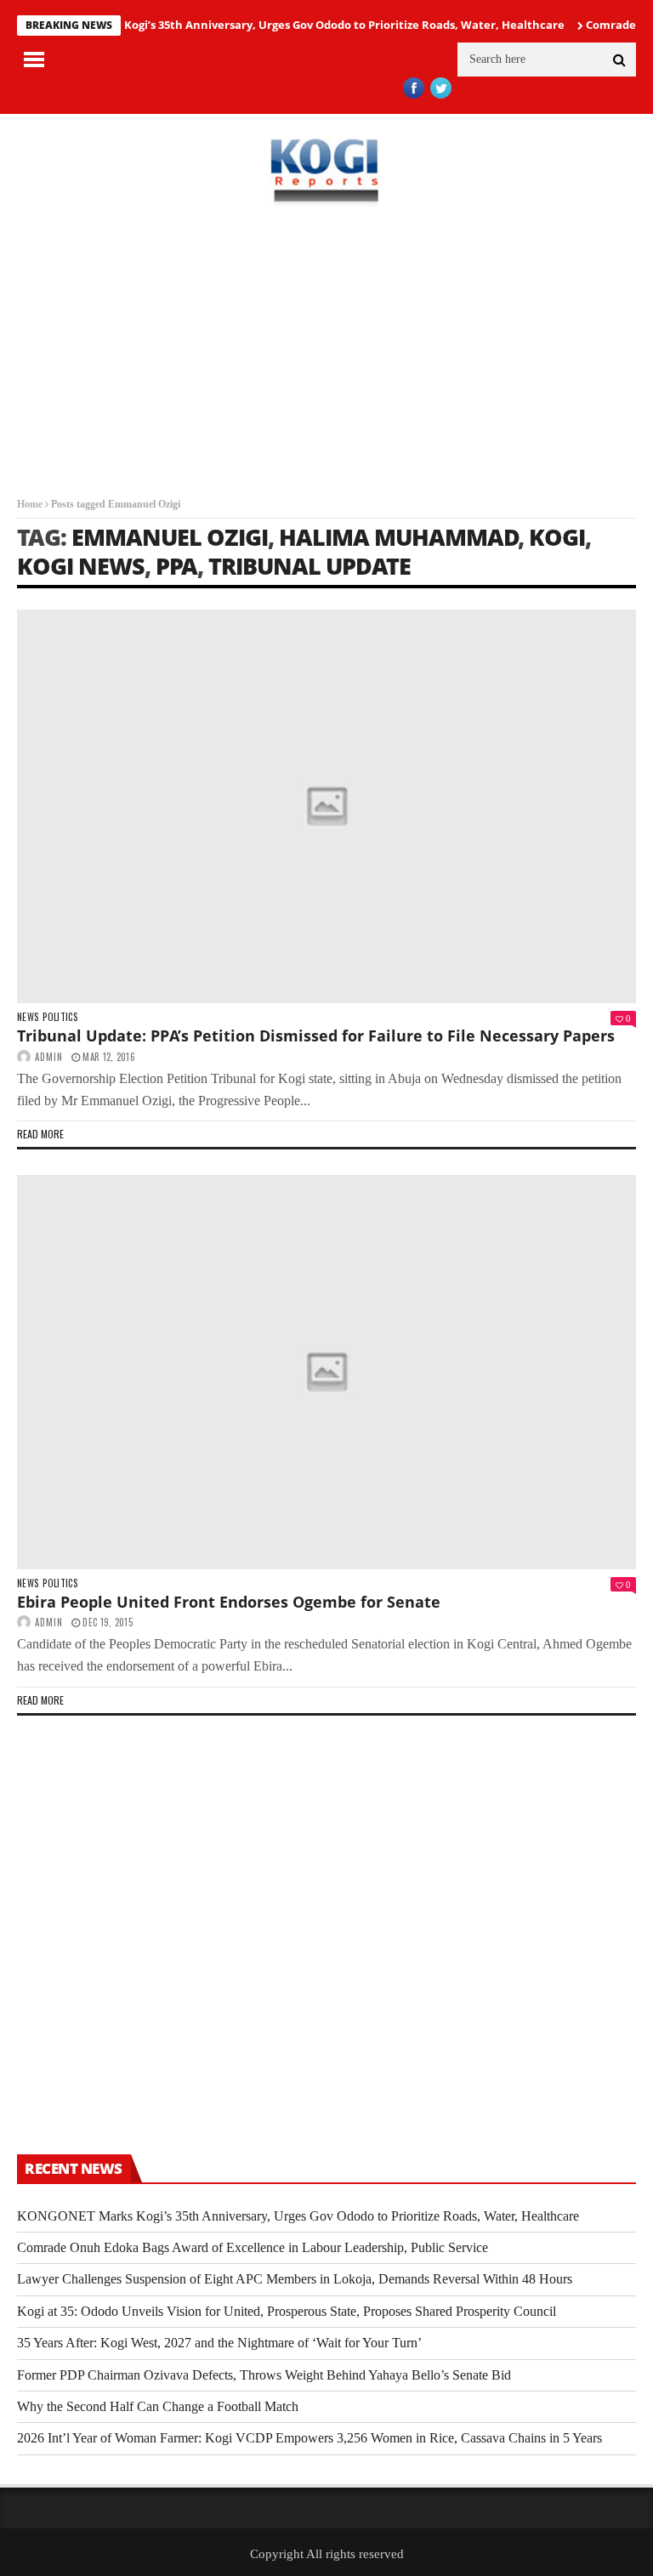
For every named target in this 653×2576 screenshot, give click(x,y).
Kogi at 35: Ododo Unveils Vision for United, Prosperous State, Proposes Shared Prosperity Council (287, 2311)
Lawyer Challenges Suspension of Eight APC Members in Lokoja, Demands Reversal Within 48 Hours (295, 2279)
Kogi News (81, 566)
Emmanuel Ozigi (170, 537)
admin (49, 1057)
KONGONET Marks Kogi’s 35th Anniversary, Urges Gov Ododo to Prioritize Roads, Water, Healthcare (275, 25)
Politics (60, 1017)
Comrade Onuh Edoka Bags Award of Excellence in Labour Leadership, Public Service (253, 2247)
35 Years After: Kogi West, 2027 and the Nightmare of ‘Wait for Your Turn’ (219, 2343)
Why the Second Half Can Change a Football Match (158, 2406)
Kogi (557, 537)
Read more (40, 1134)
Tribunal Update (309, 566)
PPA (176, 566)
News (28, 1017)
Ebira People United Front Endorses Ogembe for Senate (229, 1602)
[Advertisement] (326, 352)
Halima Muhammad (399, 537)
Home (30, 504)
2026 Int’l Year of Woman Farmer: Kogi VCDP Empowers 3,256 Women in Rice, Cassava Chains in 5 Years (309, 2438)
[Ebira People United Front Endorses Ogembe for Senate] (326, 1372)
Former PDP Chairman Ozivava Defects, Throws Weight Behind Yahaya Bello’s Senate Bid (264, 2375)
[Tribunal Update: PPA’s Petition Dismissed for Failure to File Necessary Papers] (326, 806)
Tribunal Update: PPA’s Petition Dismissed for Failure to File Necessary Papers (316, 1036)
